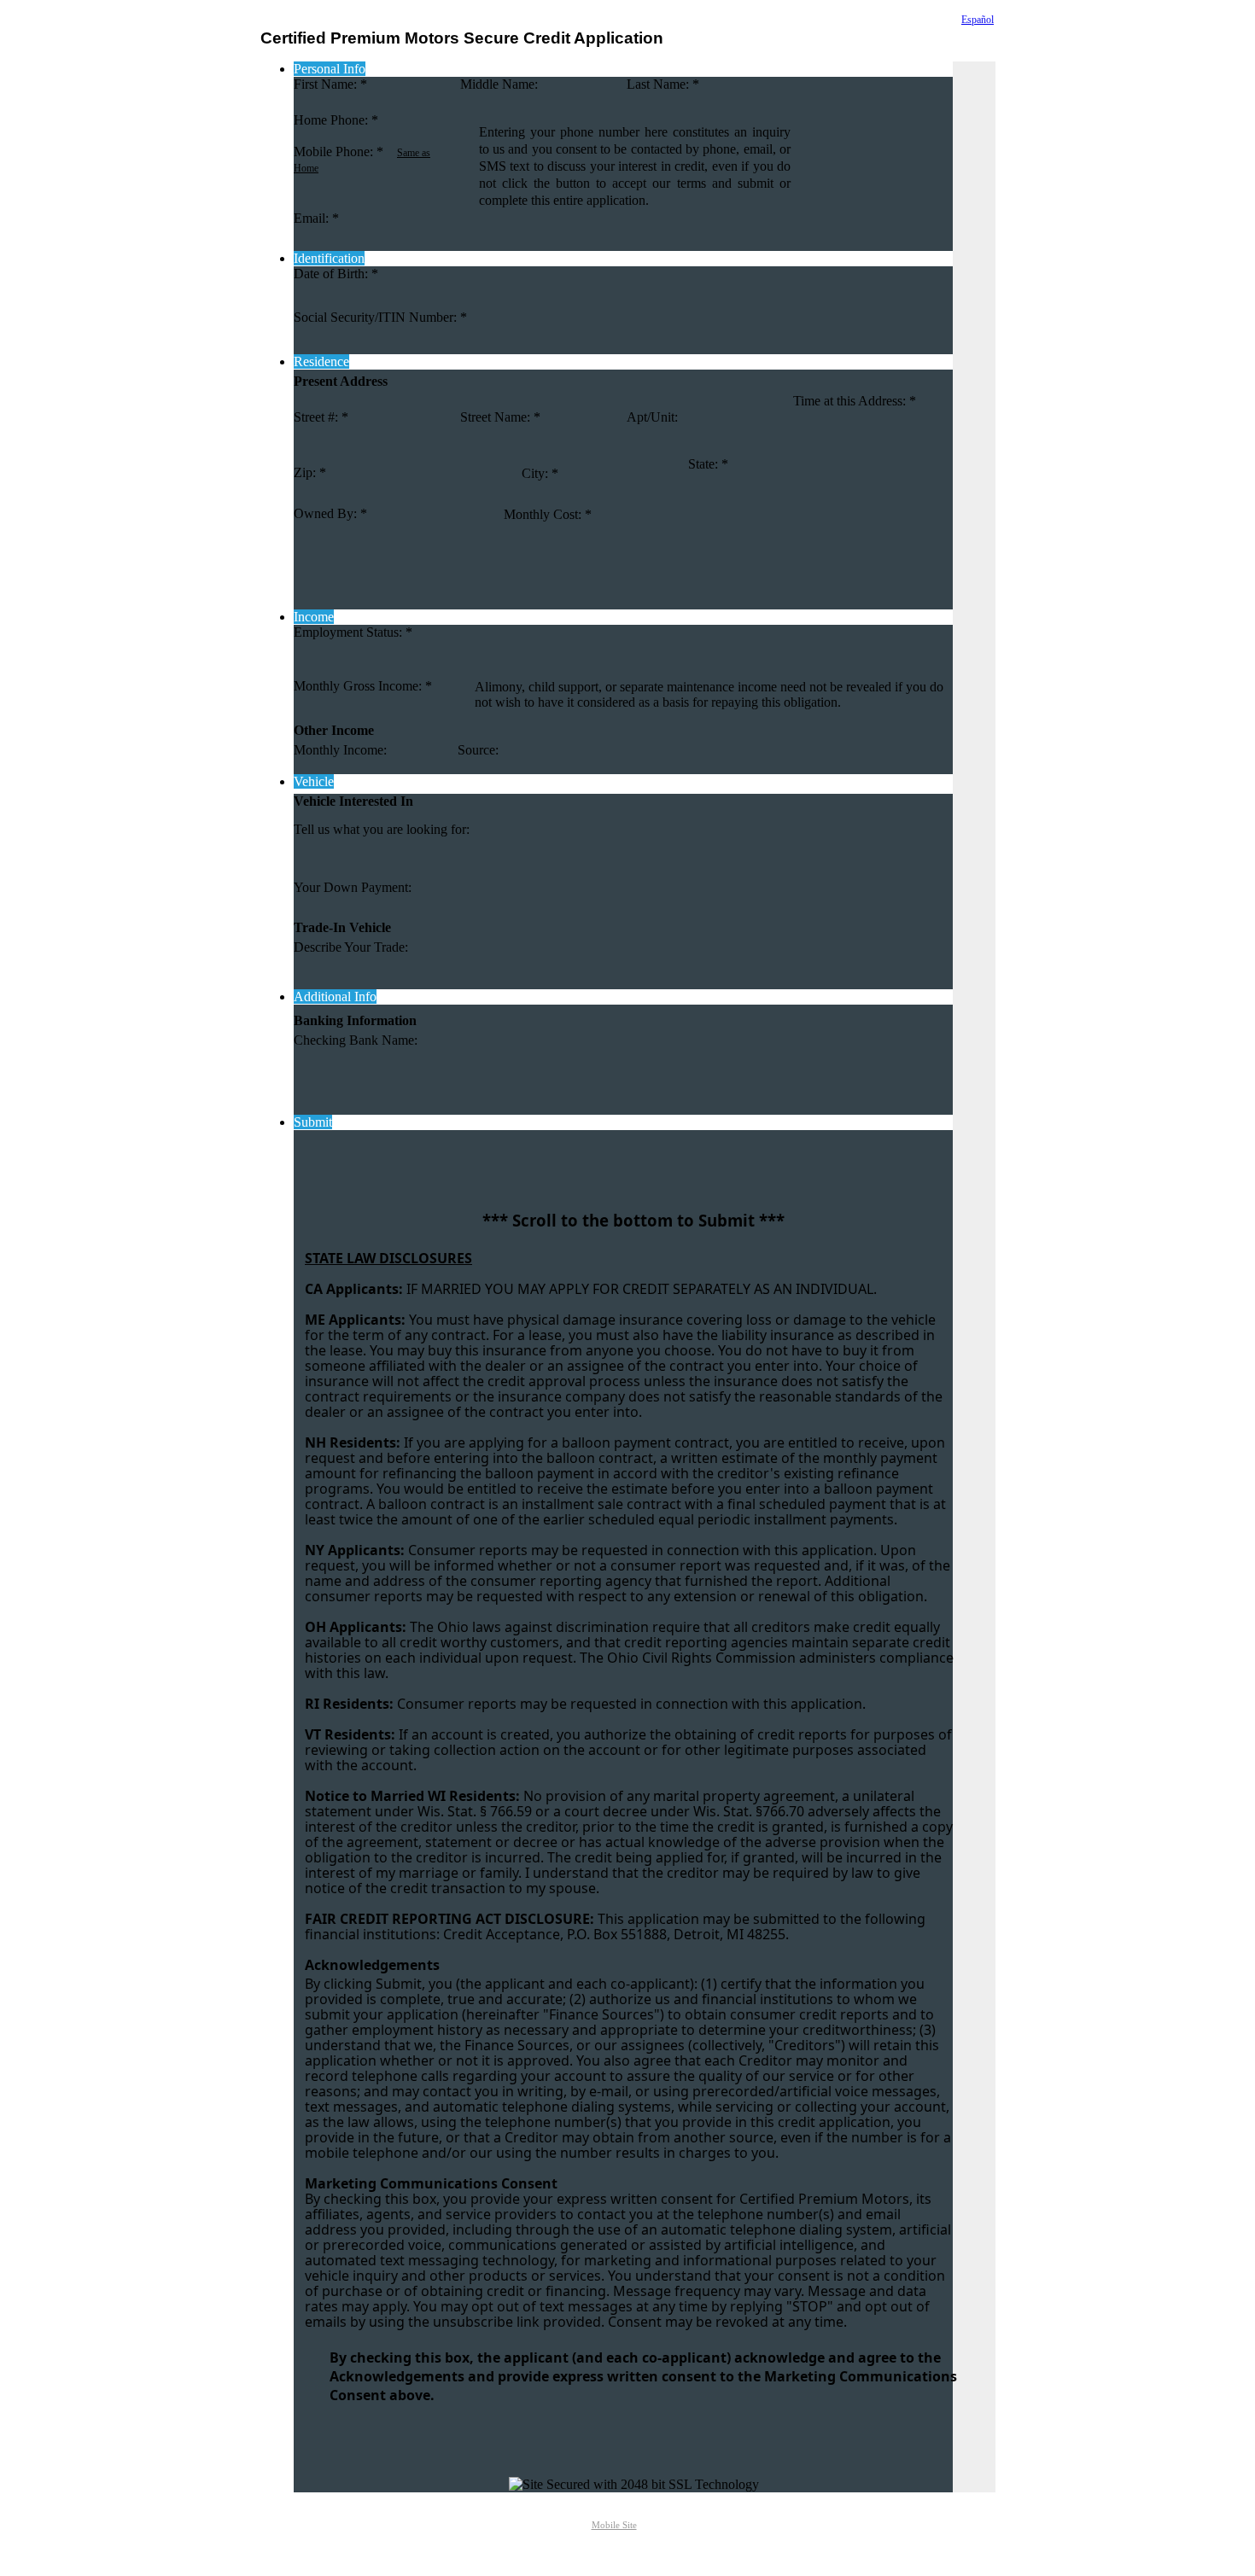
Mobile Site (614, 2525)
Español (978, 20)
